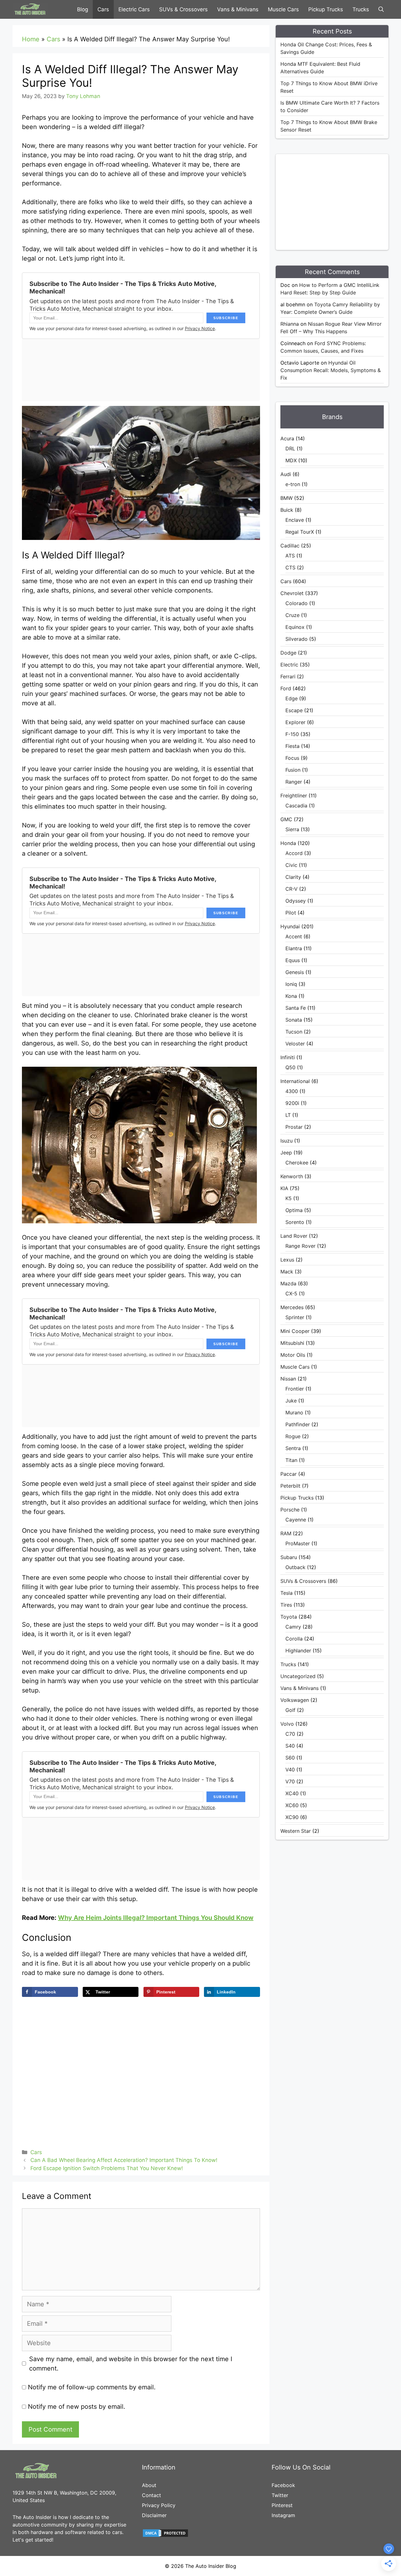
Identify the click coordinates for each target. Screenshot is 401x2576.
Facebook (283, 2485)
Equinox (295, 627)
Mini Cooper (295, 1331)
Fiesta (292, 746)
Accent (294, 936)
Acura (287, 438)
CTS (290, 568)
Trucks (361, 9)
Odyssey (296, 901)
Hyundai (290, 926)
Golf (290, 1710)
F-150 (292, 734)
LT (288, 1115)
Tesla (286, 1593)
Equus (293, 960)
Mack (287, 1272)
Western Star (296, 1831)
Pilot (291, 913)
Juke (291, 1401)
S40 (290, 1746)
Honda (288, 843)
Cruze (292, 615)
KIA (284, 1188)
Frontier (295, 1389)
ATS (290, 556)
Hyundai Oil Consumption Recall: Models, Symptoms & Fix (331, 370)
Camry (293, 1627)
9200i (292, 1103)
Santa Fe (296, 1008)
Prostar (294, 1127)
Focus (292, 758)
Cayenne (296, 1520)
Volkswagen (295, 1700)
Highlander (298, 1651)
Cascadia (296, 806)
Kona (291, 996)
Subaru (289, 1557)
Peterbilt (290, 1486)
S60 (290, 1758)
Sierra (292, 829)
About (149, 2485)
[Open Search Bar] (381, 9)
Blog (83, 9)
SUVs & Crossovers (183, 9)
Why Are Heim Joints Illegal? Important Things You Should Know (156, 1918)
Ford (286, 688)
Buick (287, 510)
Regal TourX (300, 532)
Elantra (294, 948)
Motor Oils (293, 1355)
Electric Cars (134, 9)
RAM (286, 1533)
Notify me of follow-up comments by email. (92, 2387)
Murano (294, 1412)
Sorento (295, 1222)
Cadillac (290, 546)
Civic (291, 865)
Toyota (289, 1617)
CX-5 (291, 1293)
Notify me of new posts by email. (77, 2407)
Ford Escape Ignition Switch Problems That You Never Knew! (107, 2168)
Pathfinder (298, 1424)
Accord (294, 853)
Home (31, 39)
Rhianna (290, 324)
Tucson (294, 1032)
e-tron (293, 484)
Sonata (294, 1020)
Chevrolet (292, 593)
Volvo (287, 1724)
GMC (286, 819)
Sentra (293, 1448)
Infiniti (288, 1057)
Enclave (295, 520)
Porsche (290, 1510)
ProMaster (298, 1543)
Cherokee (297, 1163)
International (295, 1081)
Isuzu (286, 1141)
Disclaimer (154, 2515)
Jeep (286, 1153)
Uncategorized (298, 1676)
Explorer (295, 722)
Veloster (295, 1044)
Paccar (289, 1474)
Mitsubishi (292, 1343)
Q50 (290, 1067)
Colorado (297, 603)
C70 (290, 1734)
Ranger (294, 782)
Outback (295, 1567)
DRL (290, 448)
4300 (292, 1091)
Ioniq (291, 984)
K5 (289, 1198)
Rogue (293, 1436)
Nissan (288, 1379)
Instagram (283, 2515)
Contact (151, 2495)
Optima (294, 1210)
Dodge (288, 653)
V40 (290, 1770)
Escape (294, 710)
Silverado (297, 639)
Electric (289, 665)
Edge (292, 698)
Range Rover (300, 1246)
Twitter (280, 2495)
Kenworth (292, 1176)
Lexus (287, 1260)
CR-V (292, 889)
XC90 (292, 1817)
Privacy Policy (159, 2505)
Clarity (293, 877)
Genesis (295, 972)
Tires (286, 1605)
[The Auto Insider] (30, 9)
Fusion (293, 770)
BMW (286, 498)
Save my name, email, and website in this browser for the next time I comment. (131, 2364)
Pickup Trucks (326, 9)
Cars (103, 9)
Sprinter (295, 1317)
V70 (290, 1781)
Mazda (288, 1283)
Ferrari (288, 676)
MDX (291, 460)
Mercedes (292, 1307)
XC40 (292, 1793)
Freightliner (294, 796)
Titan (291, 1460)
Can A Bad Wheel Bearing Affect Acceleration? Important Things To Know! (124, 2160)
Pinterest (282, 2505)
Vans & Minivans (238, 9)
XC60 (292, 1805)
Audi (286, 474)
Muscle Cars (283, 9)
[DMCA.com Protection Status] (165, 2536)
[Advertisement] (341, 201)
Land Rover (294, 1236)
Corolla (294, 1639)
